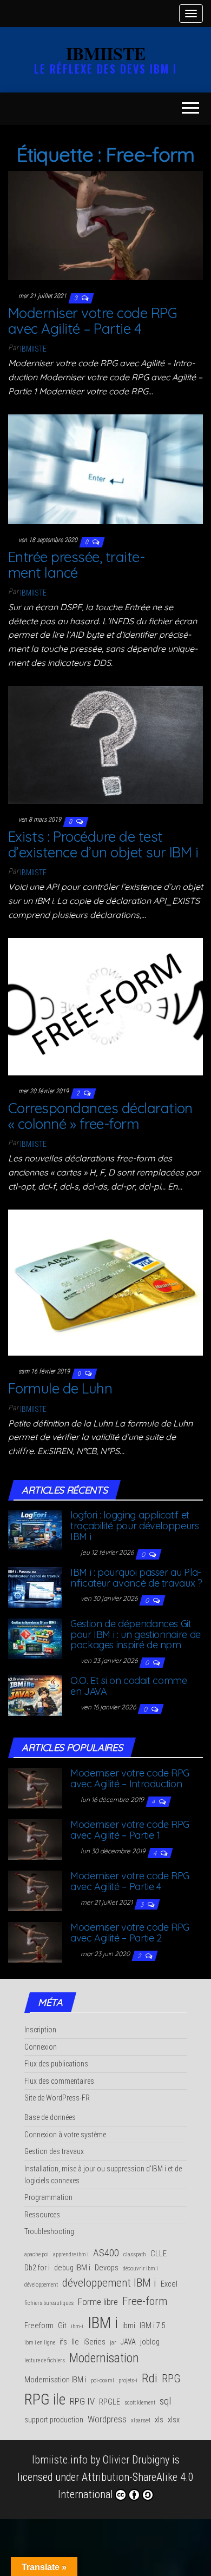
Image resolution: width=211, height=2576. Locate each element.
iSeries (94, 2342)
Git (62, 2326)
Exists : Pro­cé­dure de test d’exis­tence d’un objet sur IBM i (103, 844)
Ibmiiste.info (60, 2460)
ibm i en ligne (40, 2343)
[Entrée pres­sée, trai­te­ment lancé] (105, 468)
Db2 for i (37, 2268)
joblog (150, 2342)
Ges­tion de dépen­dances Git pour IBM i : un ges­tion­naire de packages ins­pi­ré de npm (136, 1634)
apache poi (37, 2254)
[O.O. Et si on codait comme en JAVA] (35, 1695)
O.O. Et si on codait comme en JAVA (129, 1686)
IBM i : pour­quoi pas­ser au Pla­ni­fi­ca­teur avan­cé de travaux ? (136, 1578)
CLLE (159, 2254)
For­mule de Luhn (60, 1388)
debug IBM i (72, 2268)
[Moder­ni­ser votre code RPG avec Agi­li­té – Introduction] (35, 1787)
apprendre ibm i (71, 2254)
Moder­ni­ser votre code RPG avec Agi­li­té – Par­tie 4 (93, 321)
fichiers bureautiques (49, 2303)
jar (113, 2343)
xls (159, 2420)
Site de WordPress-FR (57, 2098)
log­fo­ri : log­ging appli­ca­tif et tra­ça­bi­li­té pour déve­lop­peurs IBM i (135, 1526)
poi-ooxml (103, 2380)
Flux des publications (56, 2064)
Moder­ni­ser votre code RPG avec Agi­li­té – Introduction (130, 1778)
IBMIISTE (106, 53)
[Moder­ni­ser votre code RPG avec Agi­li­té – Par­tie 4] (105, 224)
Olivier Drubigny (136, 2460)
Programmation (48, 2197)
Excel (169, 2284)
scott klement (140, 2403)
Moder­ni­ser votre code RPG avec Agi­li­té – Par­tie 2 (130, 1933)
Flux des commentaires (59, 2081)
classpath (135, 2254)
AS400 (106, 2253)
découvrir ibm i (140, 2268)
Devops (107, 2268)
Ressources (42, 2215)
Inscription (40, 2030)
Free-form (145, 2301)
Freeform (39, 2326)
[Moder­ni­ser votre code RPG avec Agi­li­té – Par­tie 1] (35, 1839)
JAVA (128, 2342)
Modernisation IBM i (55, 2380)
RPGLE (110, 2402)
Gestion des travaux (54, 2151)
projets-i (128, 2380)
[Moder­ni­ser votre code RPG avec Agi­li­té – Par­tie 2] (35, 1941)
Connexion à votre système (65, 2135)
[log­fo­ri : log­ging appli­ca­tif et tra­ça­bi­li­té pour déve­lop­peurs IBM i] (35, 1529)
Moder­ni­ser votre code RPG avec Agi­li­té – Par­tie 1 (130, 1830)
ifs (63, 2342)
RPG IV (82, 2401)
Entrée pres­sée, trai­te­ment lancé (77, 565)
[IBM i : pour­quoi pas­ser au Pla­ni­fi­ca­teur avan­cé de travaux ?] (35, 1586)
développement (41, 2285)
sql (165, 2401)
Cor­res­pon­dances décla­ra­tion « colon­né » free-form (100, 1116)
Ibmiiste (33, 349)
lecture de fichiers (45, 2360)
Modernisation (104, 2358)
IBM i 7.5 (153, 2326)
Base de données (50, 2117)
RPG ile (45, 2399)
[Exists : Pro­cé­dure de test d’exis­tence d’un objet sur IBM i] (105, 744)
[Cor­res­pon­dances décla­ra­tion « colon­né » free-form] (105, 1006)
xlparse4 (141, 2420)
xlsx (174, 2420)
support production (54, 2420)
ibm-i (77, 2326)
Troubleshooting (49, 2231)
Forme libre (98, 2302)
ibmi (129, 2326)
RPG (171, 2379)
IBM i (103, 2323)
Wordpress (107, 2419)
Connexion (41, 2047)
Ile (75, 2342)
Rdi (150, 2378)
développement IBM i (109, 2283)
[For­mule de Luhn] (105, 1282)
